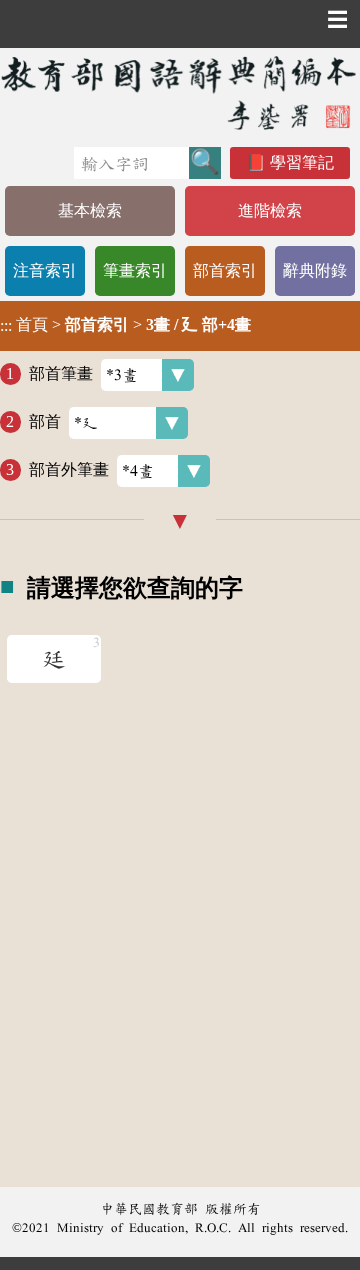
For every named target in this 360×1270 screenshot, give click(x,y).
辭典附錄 (315, 270)
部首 (45, 421)
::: (6, 325)
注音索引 (45, 270)
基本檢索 (90, 210)
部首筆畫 (61, 373)
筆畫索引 (135, 270)
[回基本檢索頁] (180, 92)
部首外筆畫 (69, 469)
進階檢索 (270, 210)
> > (125, 325)
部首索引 (225, 270)
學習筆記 (302, 162)
